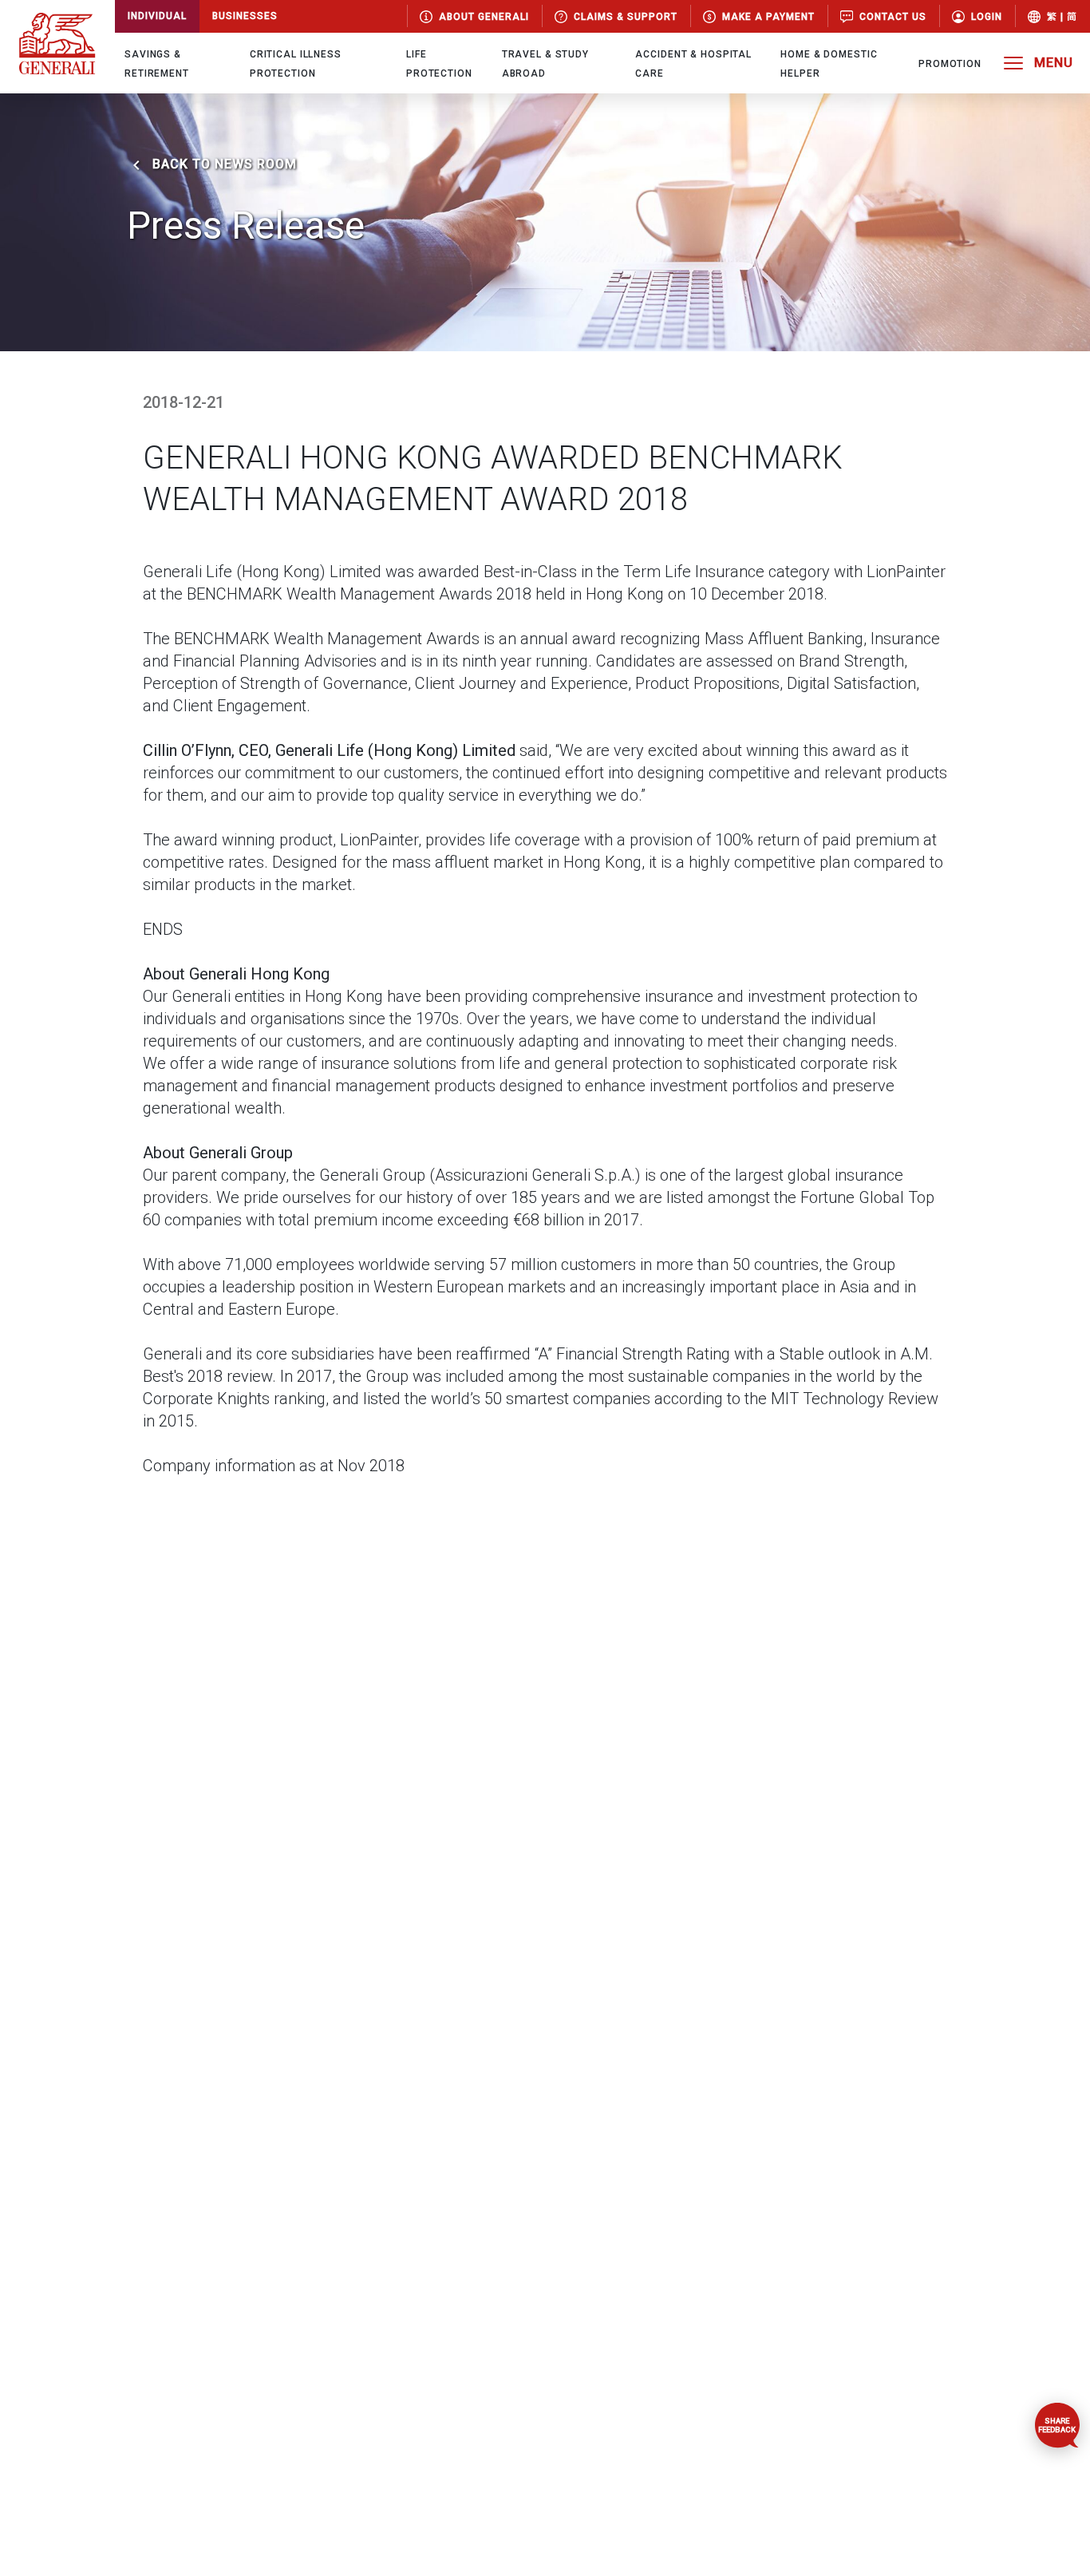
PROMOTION (950, 64)
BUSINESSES (245, 16)
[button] (977, 16)
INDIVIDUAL (157, 16)
